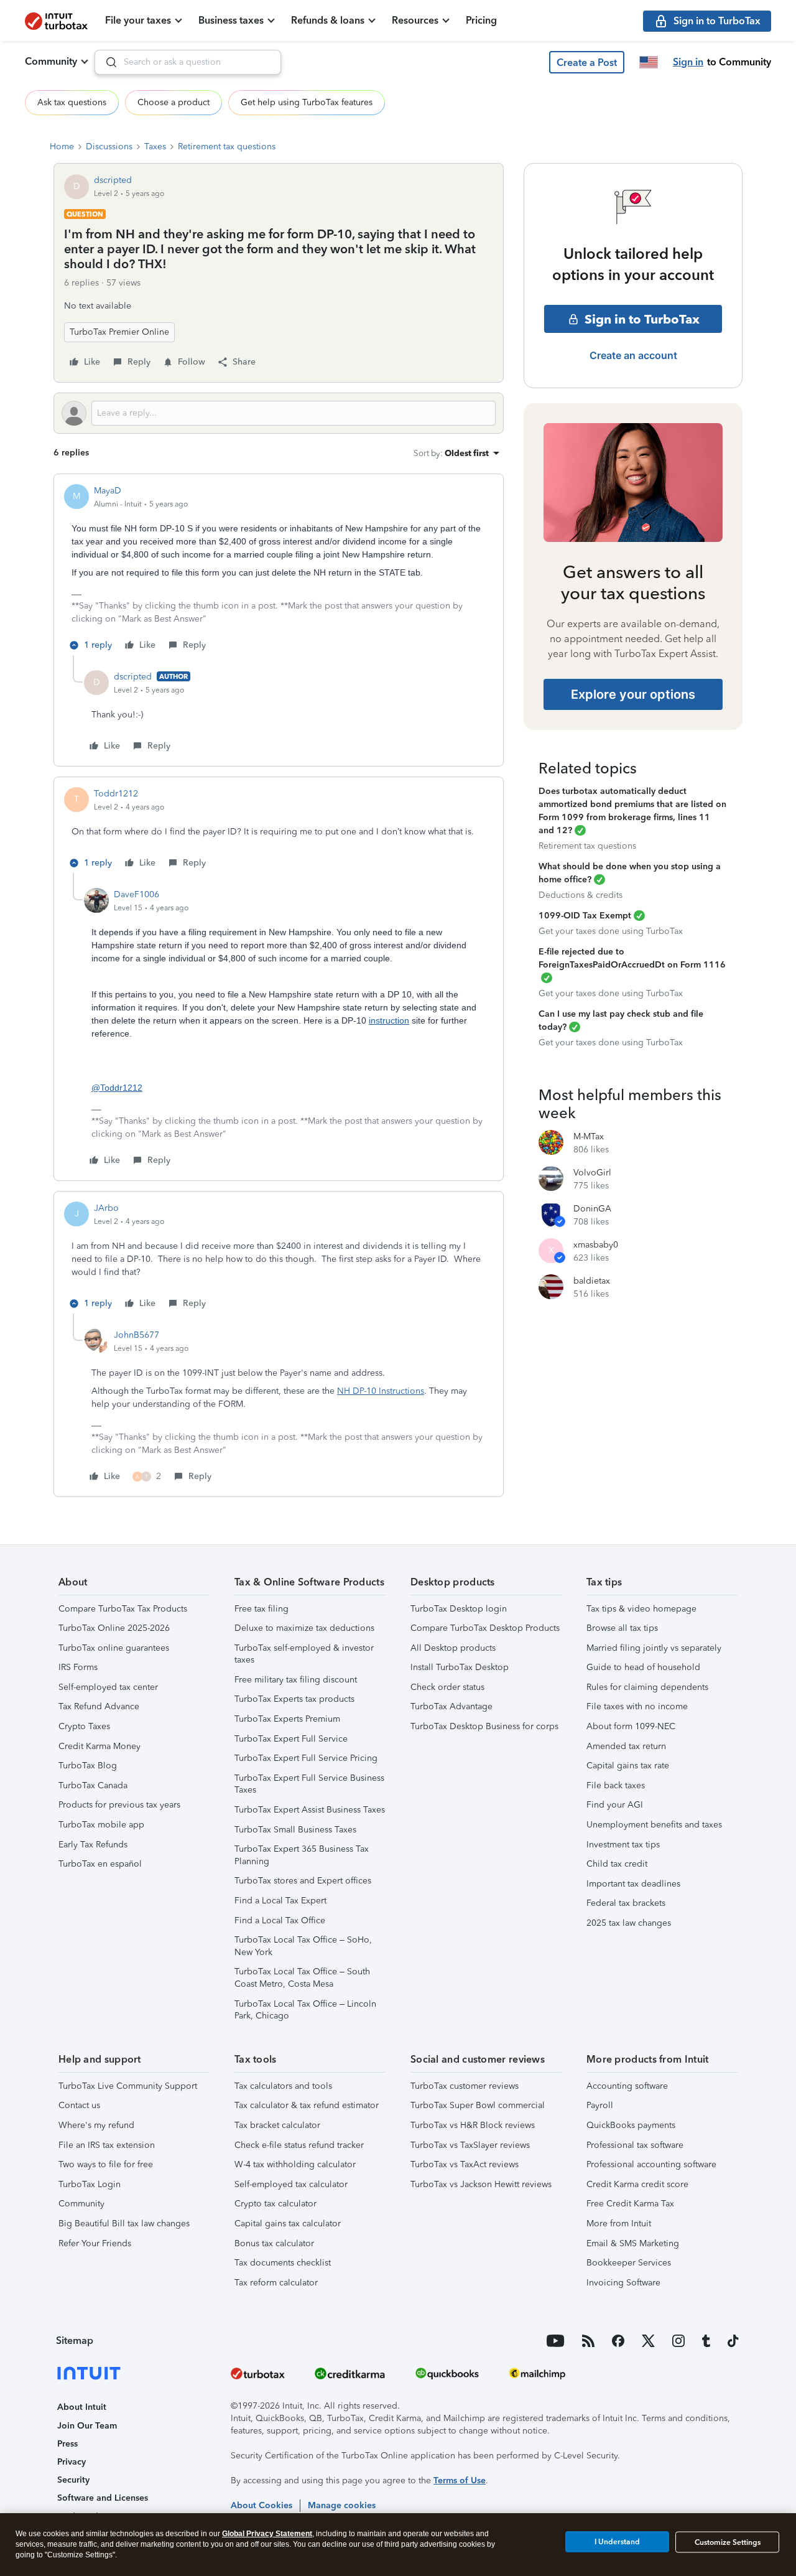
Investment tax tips (623, 1845)
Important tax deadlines (633, 1884)
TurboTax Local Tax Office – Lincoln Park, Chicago (305, 2010)
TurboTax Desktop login (459, 1609)
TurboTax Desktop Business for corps (484, 1726)
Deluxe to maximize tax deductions (304, 1628)
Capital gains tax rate (628, 1766)
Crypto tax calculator (275, 2204)
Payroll (600, 2105)
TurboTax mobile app (101, 1825)
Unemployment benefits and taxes (654, 1825)
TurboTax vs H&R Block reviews (473, 2125)
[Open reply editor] (279, 413)
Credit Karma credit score (637, 2184)
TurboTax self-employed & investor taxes (304, 1654)
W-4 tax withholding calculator (295, 2164)
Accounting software (627, 2086)
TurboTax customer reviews (465, 2086)
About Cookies (261, 2505)
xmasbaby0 (596, 1245)
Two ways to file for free (106, 2164)
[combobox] (188, 62)
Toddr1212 (116, 794)
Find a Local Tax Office (280, 1920)
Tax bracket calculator (277, 2125)
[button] (587, 62)
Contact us (79, 2105)
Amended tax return (626, 1746)
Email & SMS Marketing (633, 2243)
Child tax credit (617, 1864)
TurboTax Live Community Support (128, 2086)
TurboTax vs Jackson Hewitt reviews (481, 2184)
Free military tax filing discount (296, 1680)
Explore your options (633, 694)
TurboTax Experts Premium (287, 1719)
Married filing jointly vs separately (654, 1648)
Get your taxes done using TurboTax (611, 931)
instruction (389, 1020)
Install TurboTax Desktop (460, 1667)
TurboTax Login (90, 2184)
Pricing (481, 20)
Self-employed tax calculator (291, 2184)
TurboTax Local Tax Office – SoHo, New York (303, 1946)
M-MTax (589, 1136)
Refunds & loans (328, 20)
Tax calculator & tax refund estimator (307, 2105)
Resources (415, 20)
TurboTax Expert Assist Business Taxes (310, 1810)
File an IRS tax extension (107, 2145)
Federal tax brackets (626, 1903)
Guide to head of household (643, 1667)
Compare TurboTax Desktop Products (485, 1628)
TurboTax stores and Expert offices (303, 1881)
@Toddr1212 (117, 1088)
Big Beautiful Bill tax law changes (124, 2224)
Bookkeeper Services (629, 2263)
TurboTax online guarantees (114, 1648)
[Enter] (106, 62)
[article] (279, 570)
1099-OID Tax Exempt (585, 916)
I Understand (617, 2542)
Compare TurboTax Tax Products (123, 1609)
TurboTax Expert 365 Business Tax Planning (302, 1855)
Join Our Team (87, 2426)
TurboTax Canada (93, 1785)
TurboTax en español (100, 1864)
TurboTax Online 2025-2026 (114, 1628)
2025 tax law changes (629, 1923)
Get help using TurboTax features (307, 102)
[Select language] (649, 62)
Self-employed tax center (108, 1687)
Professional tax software (635, 2145)
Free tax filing (261, 1609)
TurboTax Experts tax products (294, 1699)
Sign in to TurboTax (642, 319)
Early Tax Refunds (93, 1845)
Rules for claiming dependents (647, 1687)
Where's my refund (96, 2125)
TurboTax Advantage (451, 1706)
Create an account (633, 355)
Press (67, 2444)
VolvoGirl (592, 1173)
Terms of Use (460, 2480)
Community (51, 61)
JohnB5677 (137, 1335)
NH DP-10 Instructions (381, 1391)
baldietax (592, 1281)
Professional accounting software (651, 2164)
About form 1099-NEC (631, 1726)
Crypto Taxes (84, 1726)
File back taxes (616, 1785)
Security (73, 2480)
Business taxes (231, 20)
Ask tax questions (72, 102)
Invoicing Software (623, 2283)
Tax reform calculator (276, 2283)
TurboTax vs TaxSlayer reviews (470, 2145)
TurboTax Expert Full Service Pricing (306, 1758)
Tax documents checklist (283, 2263)
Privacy (72, 2462)
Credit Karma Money (99, 1746)
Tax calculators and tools (283, 2086)
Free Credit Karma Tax (630, 2204)
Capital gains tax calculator (288, 2224)
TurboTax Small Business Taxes (295, 1830)
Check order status (447, 1687)
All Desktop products (453, 1648)
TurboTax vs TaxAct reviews (465, 2164)
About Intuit (82, 2407)
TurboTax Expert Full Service (291, 1739)
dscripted (113, 180)
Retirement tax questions (227, 147)
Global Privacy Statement (267, 2534)
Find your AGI (615, 1805)
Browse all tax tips (622, 1628)
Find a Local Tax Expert (280, 1901)
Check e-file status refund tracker (299, 2145)
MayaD (108, 491)
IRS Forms (78, 1667)
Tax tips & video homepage (641, 1609)
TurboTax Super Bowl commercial (478, 2105)
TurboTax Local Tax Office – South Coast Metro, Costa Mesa (302, 1978)
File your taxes (138, 20)
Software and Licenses (103, 2498)
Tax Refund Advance (99, 1706)
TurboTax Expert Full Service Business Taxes (309, 1784)
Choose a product (174, 102)
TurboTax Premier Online (119, 332)
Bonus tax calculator (274, 2243)
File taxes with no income (637, 1706)
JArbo (106, 1208)
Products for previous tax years (119, 1805)
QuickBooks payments (631, 2125)
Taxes (155, 147)
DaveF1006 (137, 894)
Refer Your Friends (95, 2243)
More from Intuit (619, 2224)
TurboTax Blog (88, 1766)
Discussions (109, 147)
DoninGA (592, 1209)
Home (62, 147)
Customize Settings (728, 2542)
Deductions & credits (581, 895)
